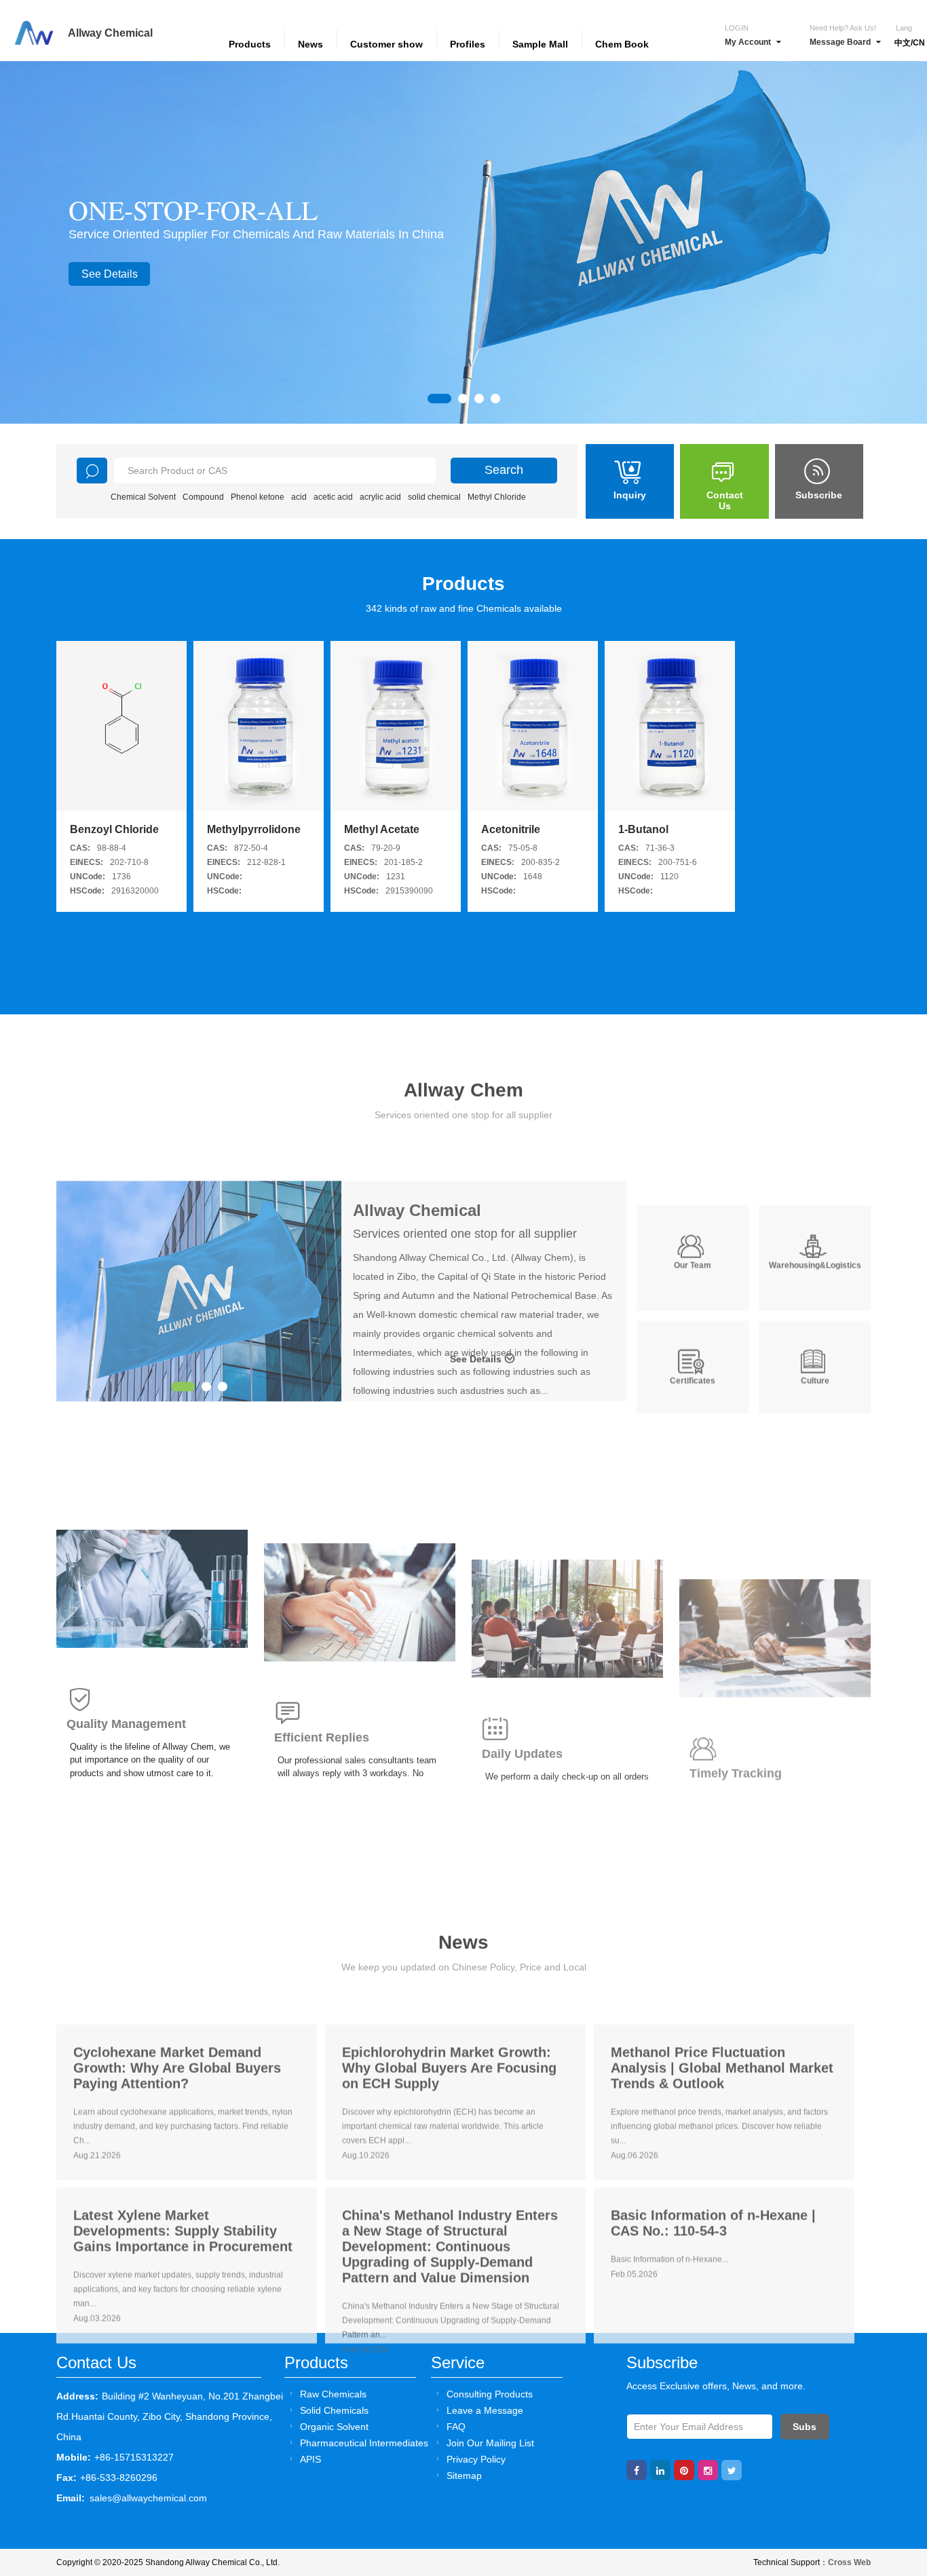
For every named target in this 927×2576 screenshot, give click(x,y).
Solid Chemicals (334, 2410)
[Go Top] (891, 2462)
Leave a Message (485, 2410)
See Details (110, 274)
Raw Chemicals (333, 2394)
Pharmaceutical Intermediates (364, 2443)
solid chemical (434, 497)
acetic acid (333, 497)
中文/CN (910, 43)
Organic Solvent (334, 2427)
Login (737, 28)
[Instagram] (708, 2470)
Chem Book (622, 44)
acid (299, 497)
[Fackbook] (637, 2470)
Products (250, 44)
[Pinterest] (684, 2470)
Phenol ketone (258, 497)
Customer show (386, 44)
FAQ (456, 2427)
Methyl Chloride (497, 497)
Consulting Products (490, 2394)
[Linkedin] (660, 2470)
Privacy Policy (476, 2459)
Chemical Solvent (143, 497)
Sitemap (464, 2476)
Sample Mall (540, 44)
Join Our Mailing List (490, 2443)
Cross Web (849, 2562)
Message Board (840, 42)
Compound (203, 497)
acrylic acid (380, 497)
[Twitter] (732, 2470)
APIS (310, 2459)
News (310, 44)
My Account (748, 42)
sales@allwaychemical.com (148, 2498)
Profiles (468, 44)
